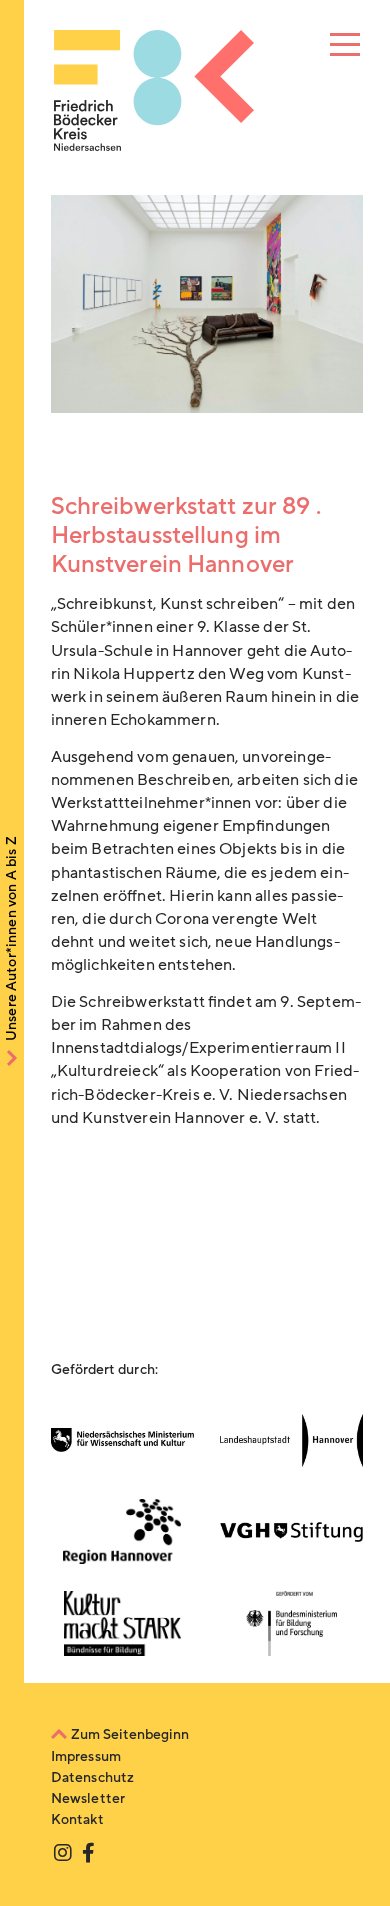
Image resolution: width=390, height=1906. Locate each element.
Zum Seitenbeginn (130, 1734)
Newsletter (88, 1798)
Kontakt (77, 1819)
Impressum (86, 1756)
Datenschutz (93, 1777)
